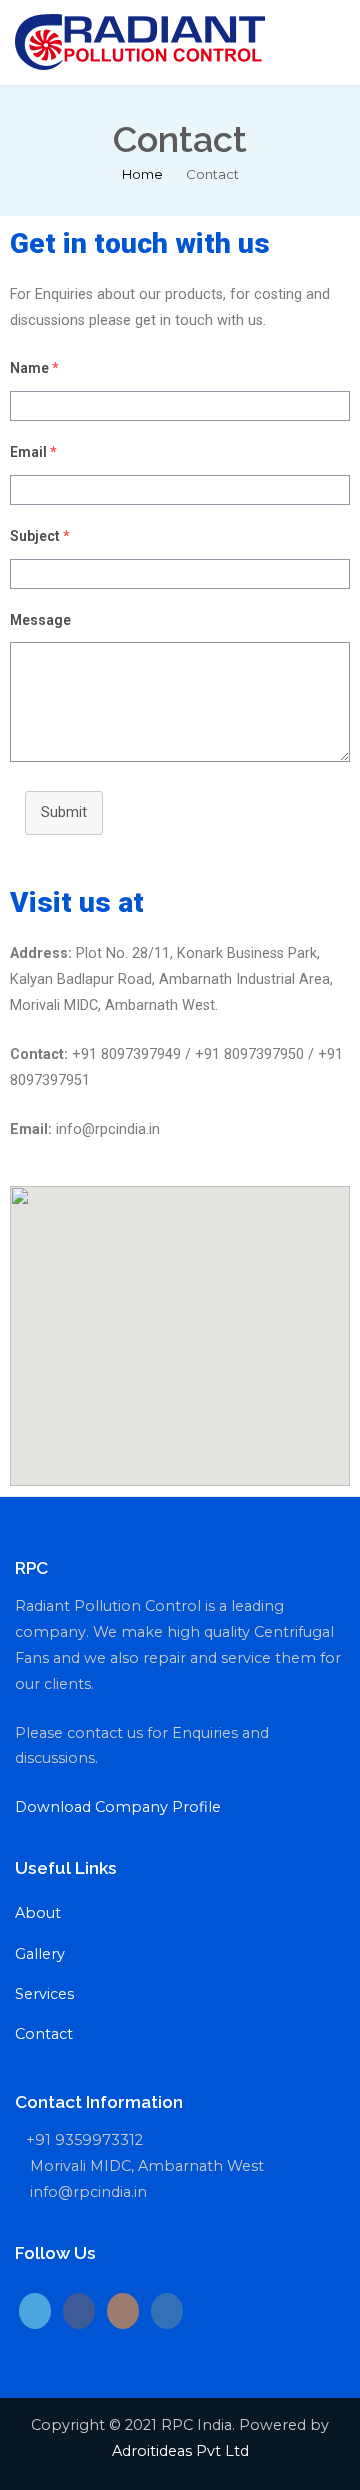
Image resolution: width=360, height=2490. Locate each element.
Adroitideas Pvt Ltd (180, 2451)
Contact (44, 2034)
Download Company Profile (118, 1807)
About (38, 1913)
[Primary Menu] (324, 42)
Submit (64, 812)
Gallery (40, 1954)
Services (44, 1994)
